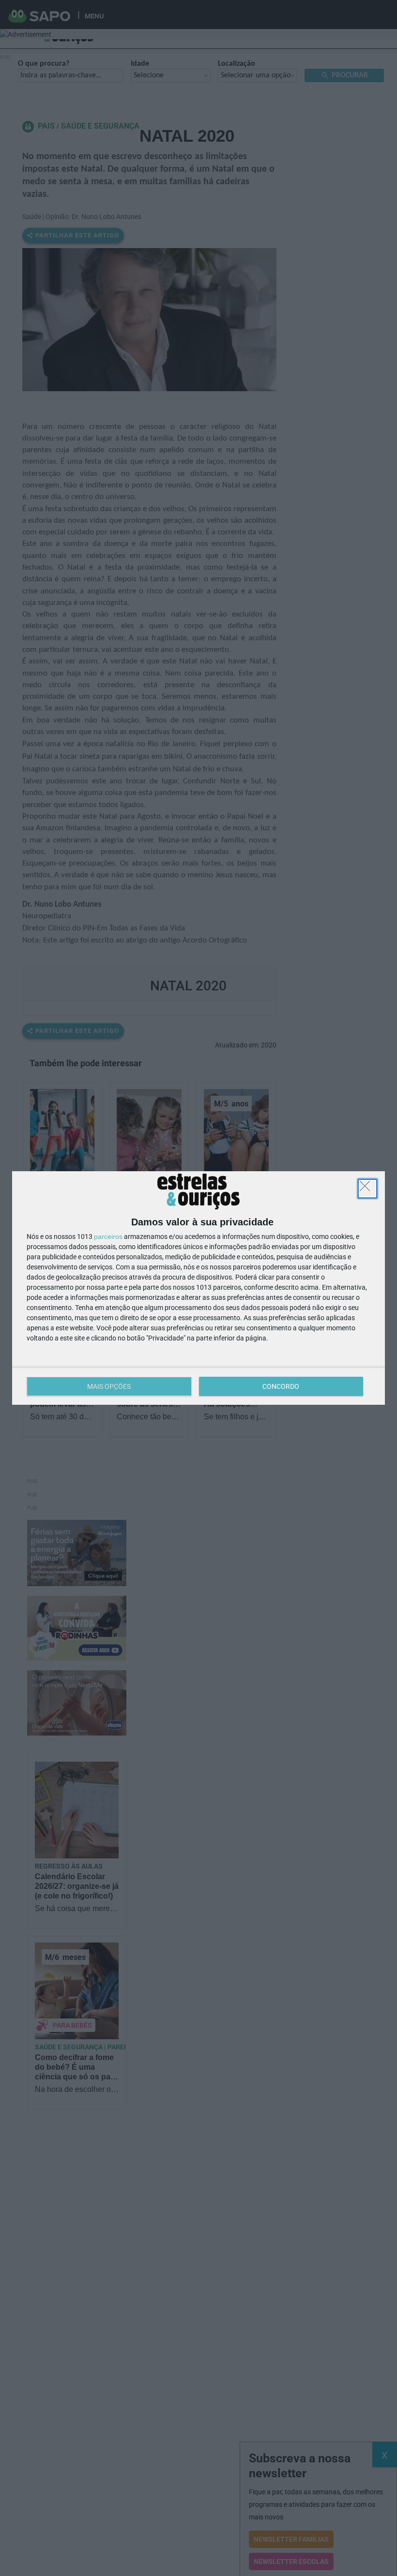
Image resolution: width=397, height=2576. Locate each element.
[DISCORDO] (367, 1189)
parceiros (108, 1236)
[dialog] (198, 1288)
